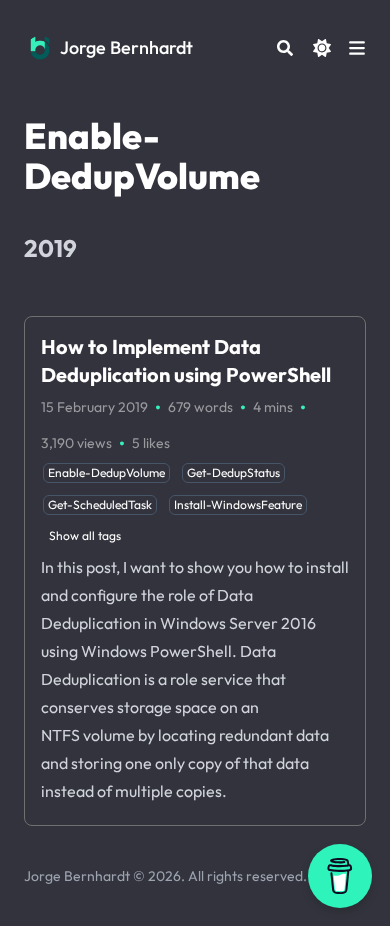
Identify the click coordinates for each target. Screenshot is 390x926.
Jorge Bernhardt (126, 47)
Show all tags (85, 535)
